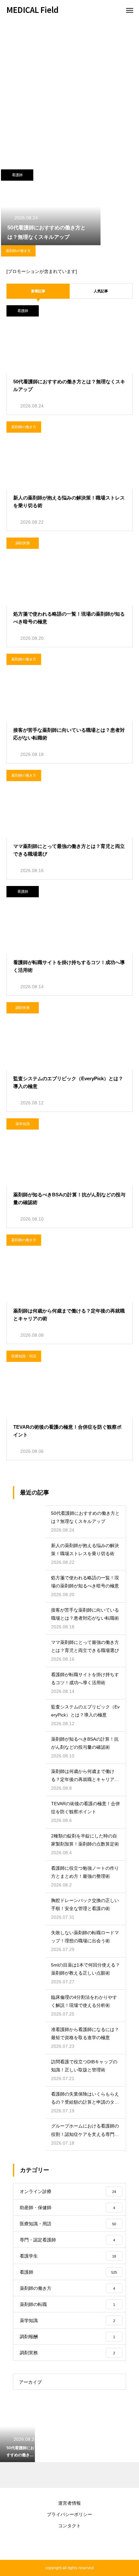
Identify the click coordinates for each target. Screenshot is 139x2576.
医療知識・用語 (24, 1356)
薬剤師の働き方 (18, 251)
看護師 (17, 175)
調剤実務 (23, 543)
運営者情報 (69, 2503)
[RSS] (69, 2544)
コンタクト (69, 2526)
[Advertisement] (69, 92)
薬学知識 (23, 1124)
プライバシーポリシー (69, 2514)
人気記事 (101, 291)
